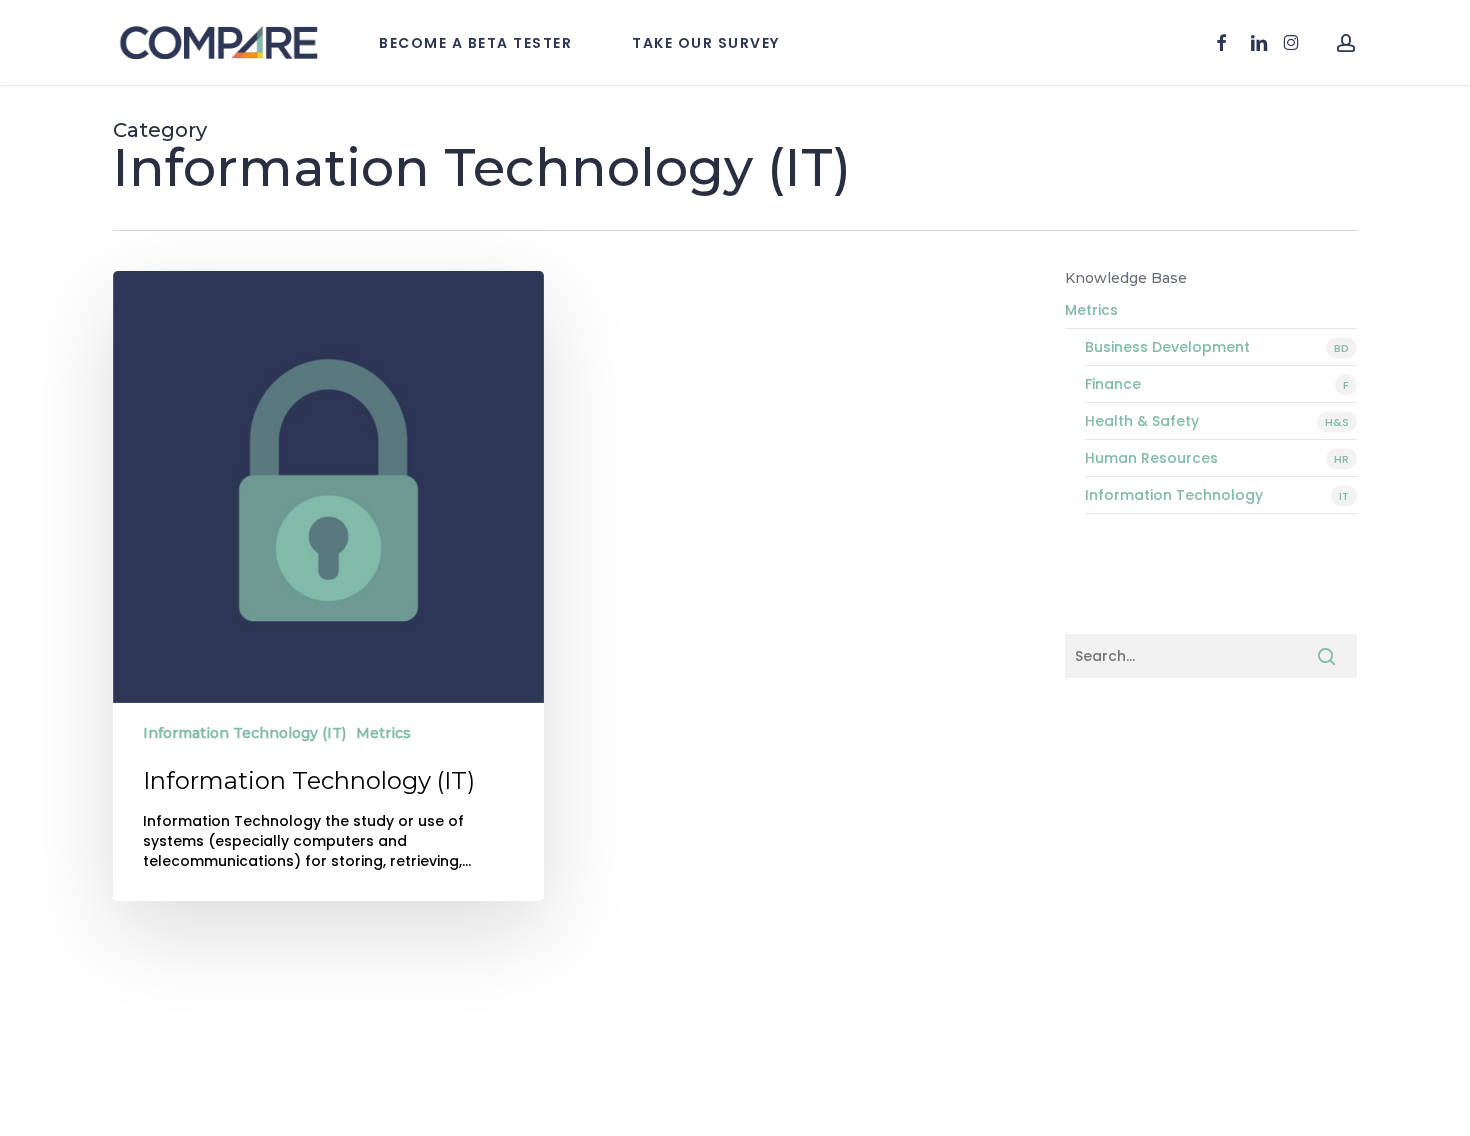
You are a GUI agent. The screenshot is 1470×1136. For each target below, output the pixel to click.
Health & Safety (1217, 421)
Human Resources (1217, 458)
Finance (1217, 384)
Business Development (1217, 347)
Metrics (383, 733)
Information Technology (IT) (244, 733)
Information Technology (1217, 495)
